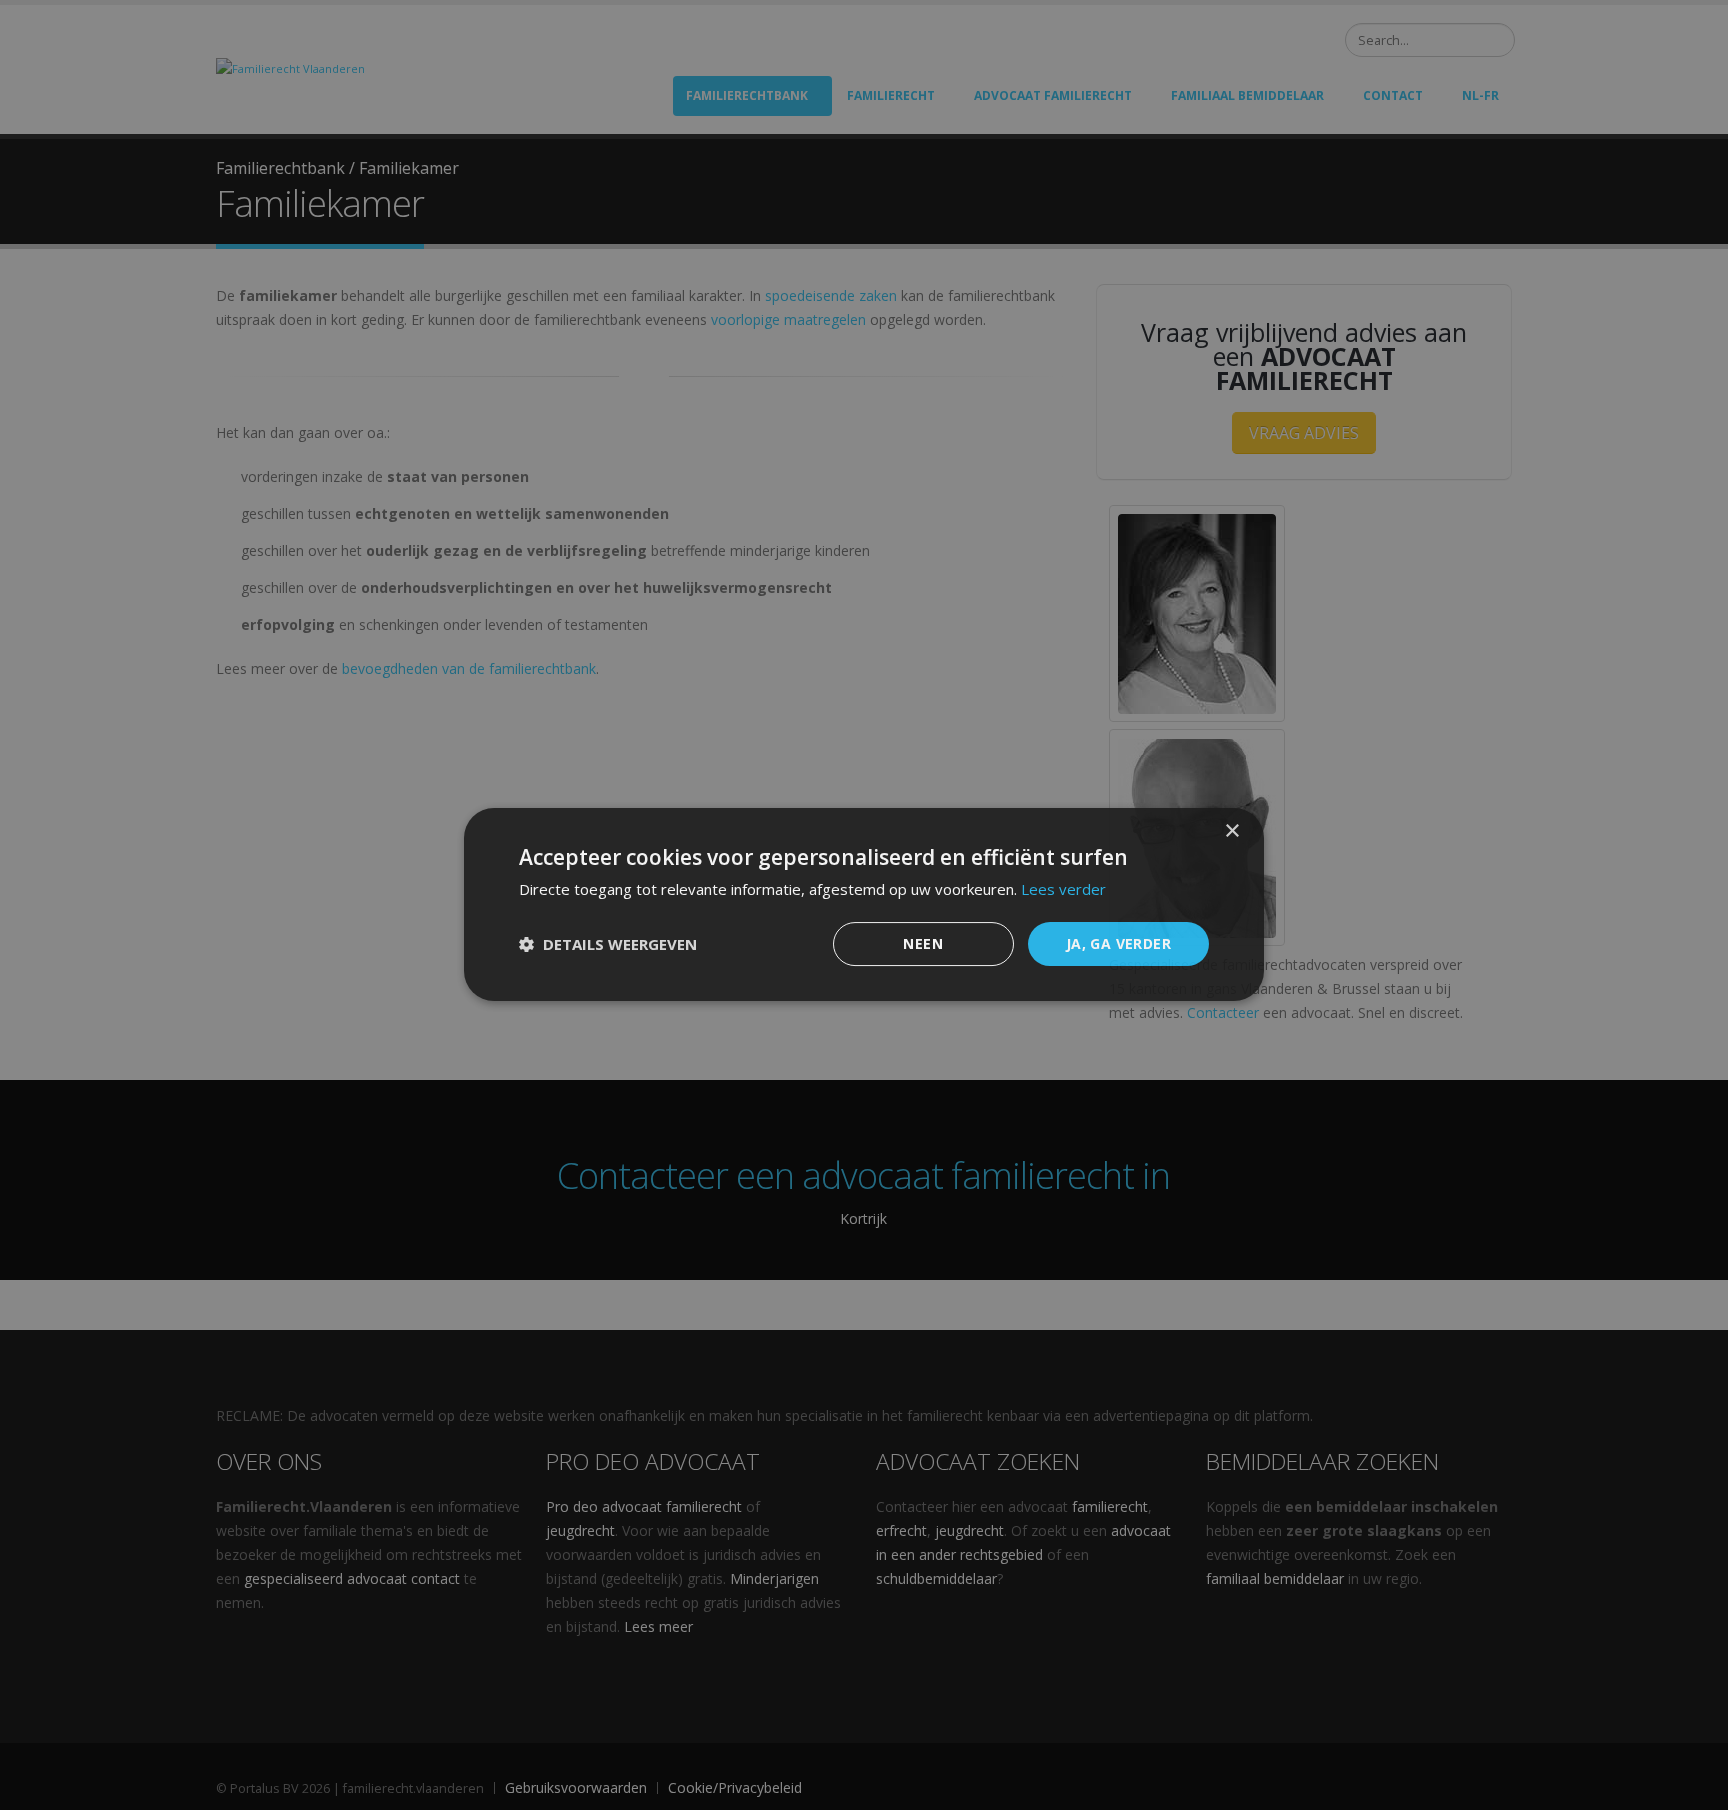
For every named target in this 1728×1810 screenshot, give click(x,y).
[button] (608, 945)
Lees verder (1063, 889)
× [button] (1231, 831)
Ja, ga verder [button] (1118, 943)
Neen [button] (923, 943)
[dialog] (864, 905)
